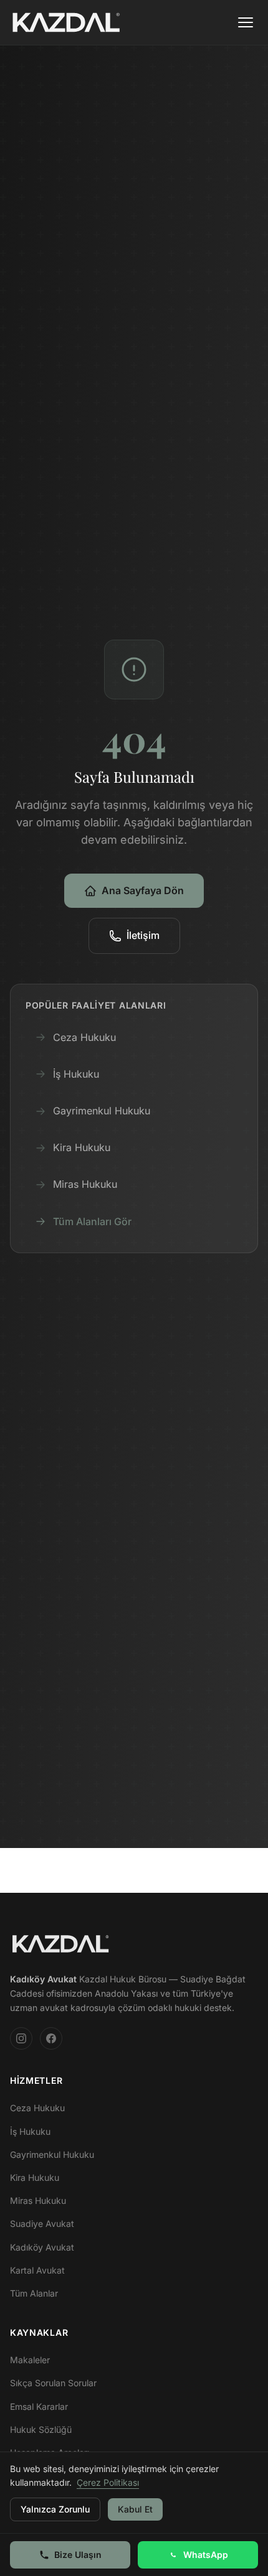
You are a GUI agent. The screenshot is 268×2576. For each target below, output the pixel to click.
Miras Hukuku (85, 1184)
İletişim (143, 935)
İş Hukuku (76, 1074)
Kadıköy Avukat (42, 2247)
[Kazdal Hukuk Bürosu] (60, 1944)
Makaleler (30, 2360)
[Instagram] (21, 2038)
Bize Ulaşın (78, 2555)
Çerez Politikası (108, 2482)
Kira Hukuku (82, 1147)
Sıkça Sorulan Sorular (53, 2383)
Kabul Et (135, 2509)
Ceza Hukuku (84, 1037)
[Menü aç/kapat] (246, 22)
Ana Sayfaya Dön (143, 890)
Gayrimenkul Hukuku (102, 1111)
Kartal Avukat (37, 2270)
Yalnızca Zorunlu (55, 2509)
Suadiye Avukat (42, 2224)
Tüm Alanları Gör (92, 1221)
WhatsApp (206, 2555)
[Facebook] (51, 2038)
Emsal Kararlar (39, 2406)
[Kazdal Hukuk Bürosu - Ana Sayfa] (66, 22)
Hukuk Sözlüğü (41, 2429)
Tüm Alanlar (34, 2293)
